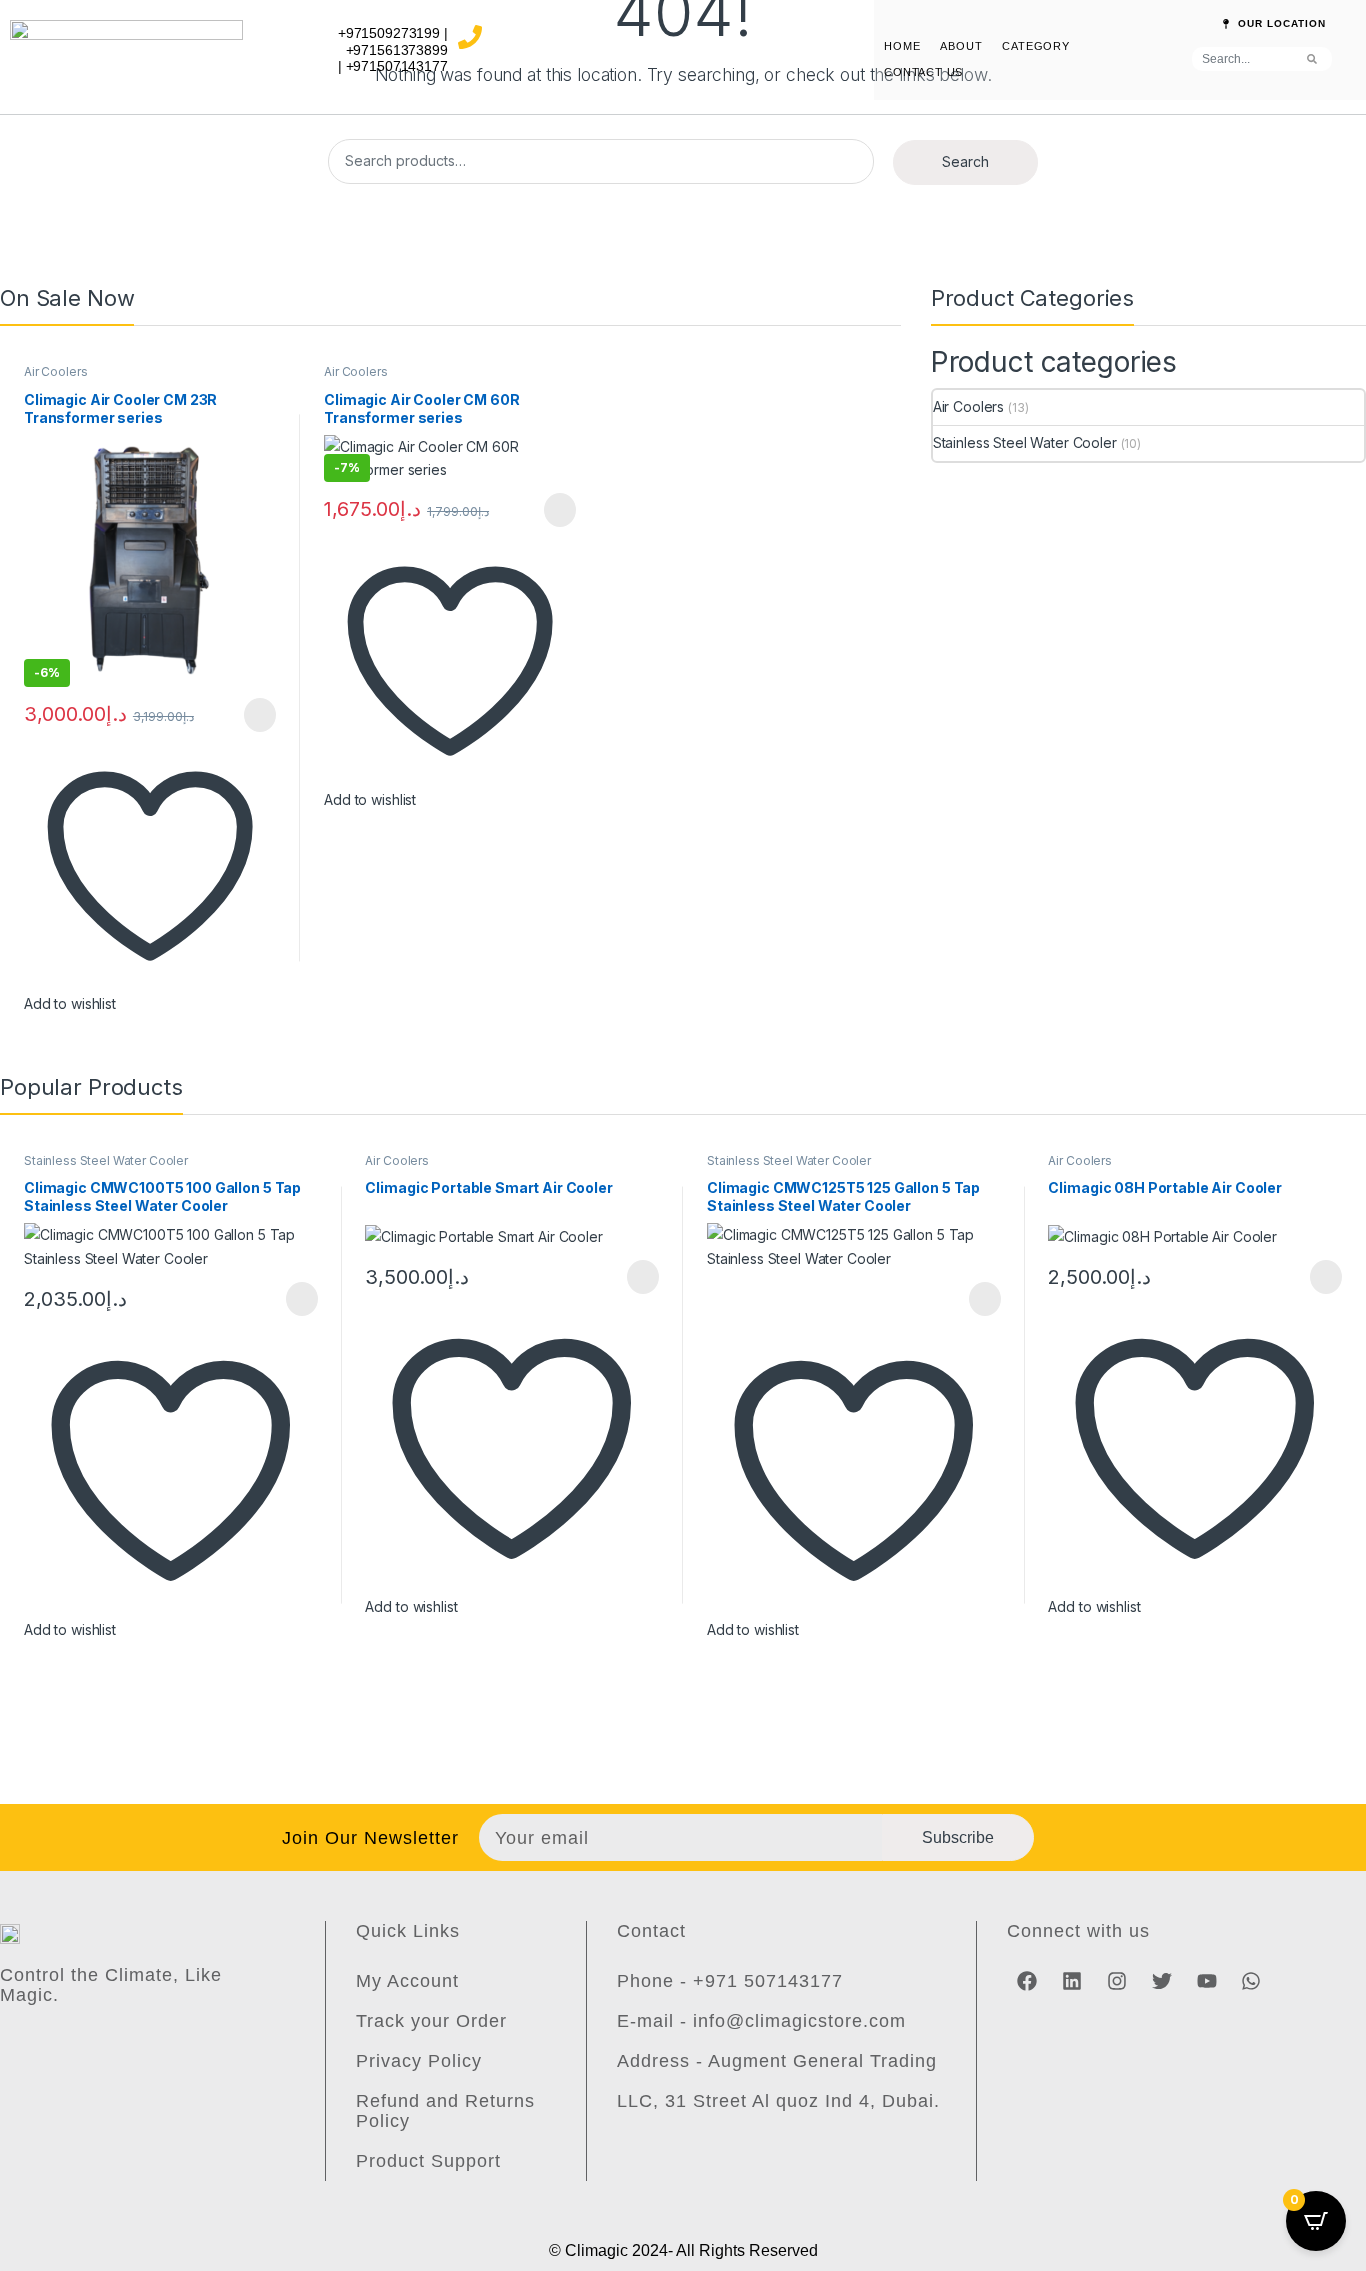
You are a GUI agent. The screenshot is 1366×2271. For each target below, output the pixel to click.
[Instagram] (1117, 1981)
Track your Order (431, 2021)
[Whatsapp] (1251, 1981)
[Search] (1312, 59)
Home (902, 46)
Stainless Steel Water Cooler (1025, 442)
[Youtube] (1207, 1981)
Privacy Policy (419, 2061)
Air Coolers (55, 371)
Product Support (428, 2161)
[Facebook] (1027, 1981)
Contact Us (923, 72)
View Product (250, 715)
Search (965, 161)
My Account (407, 1981)
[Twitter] (1162, 1981)
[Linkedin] (1072, 1981)
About (961, 46)
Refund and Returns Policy (445, 2111)
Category (1035, 46)
